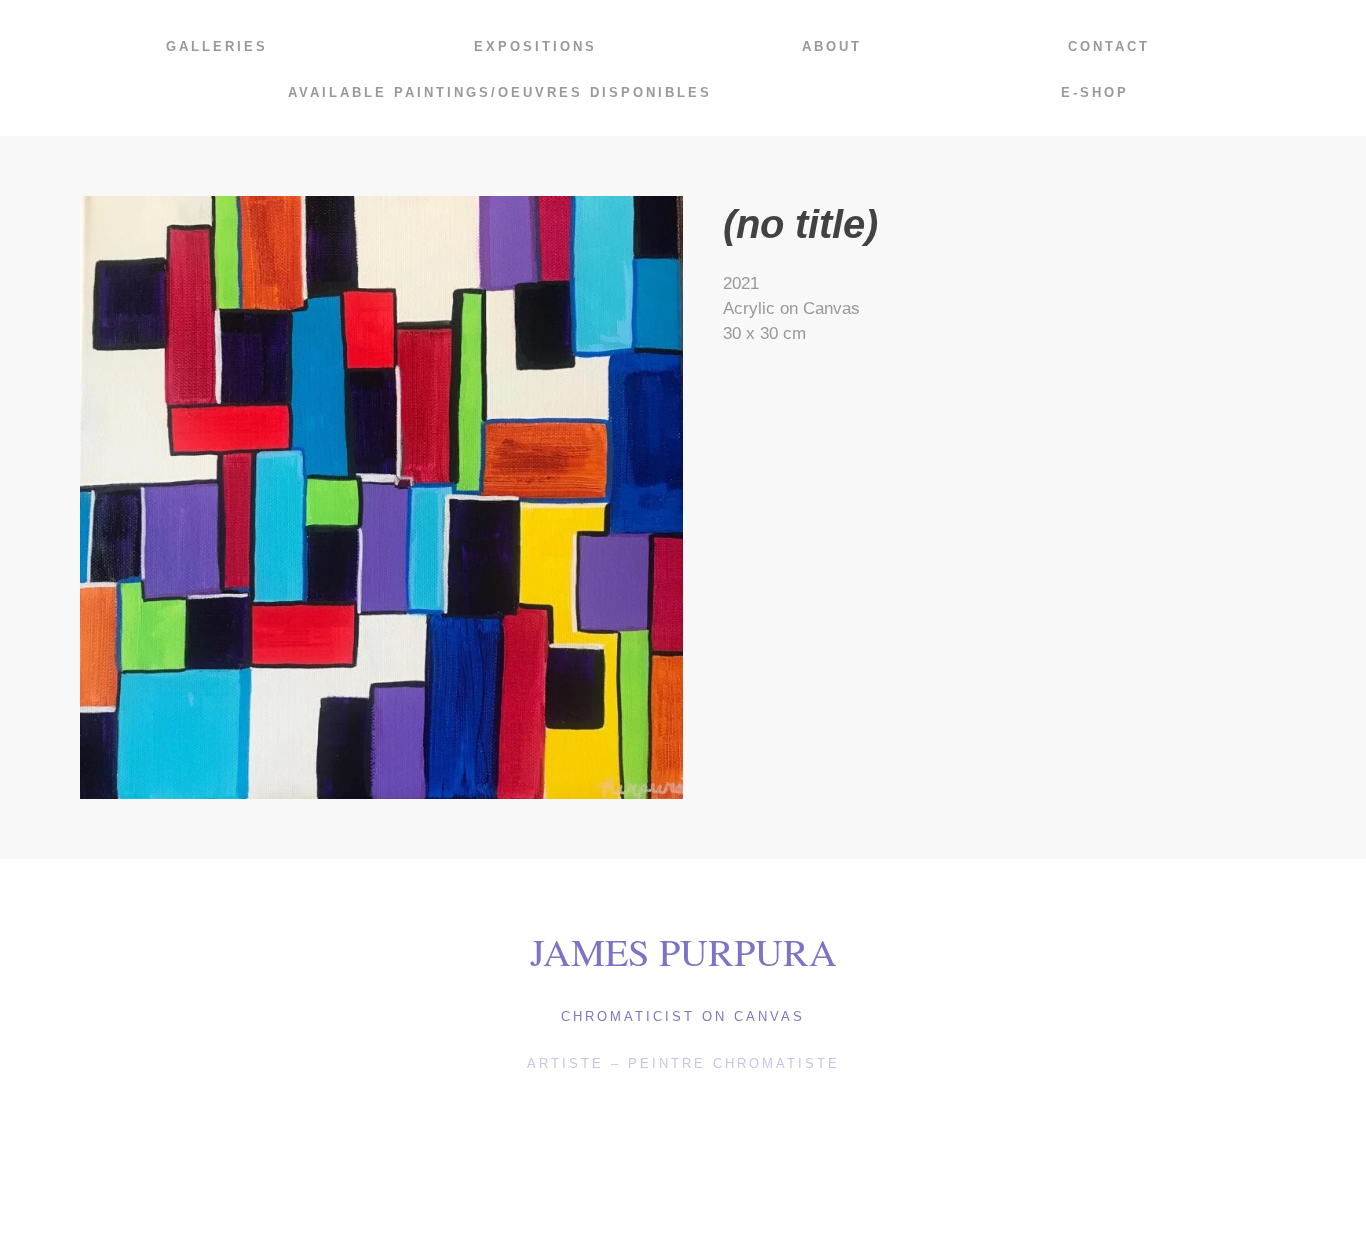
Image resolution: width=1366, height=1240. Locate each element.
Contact (1109, 46)
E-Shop (1095, 92)
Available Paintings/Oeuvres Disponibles (500, 92)
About (832, 46)
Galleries (217, 46)
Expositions (535, 46)
